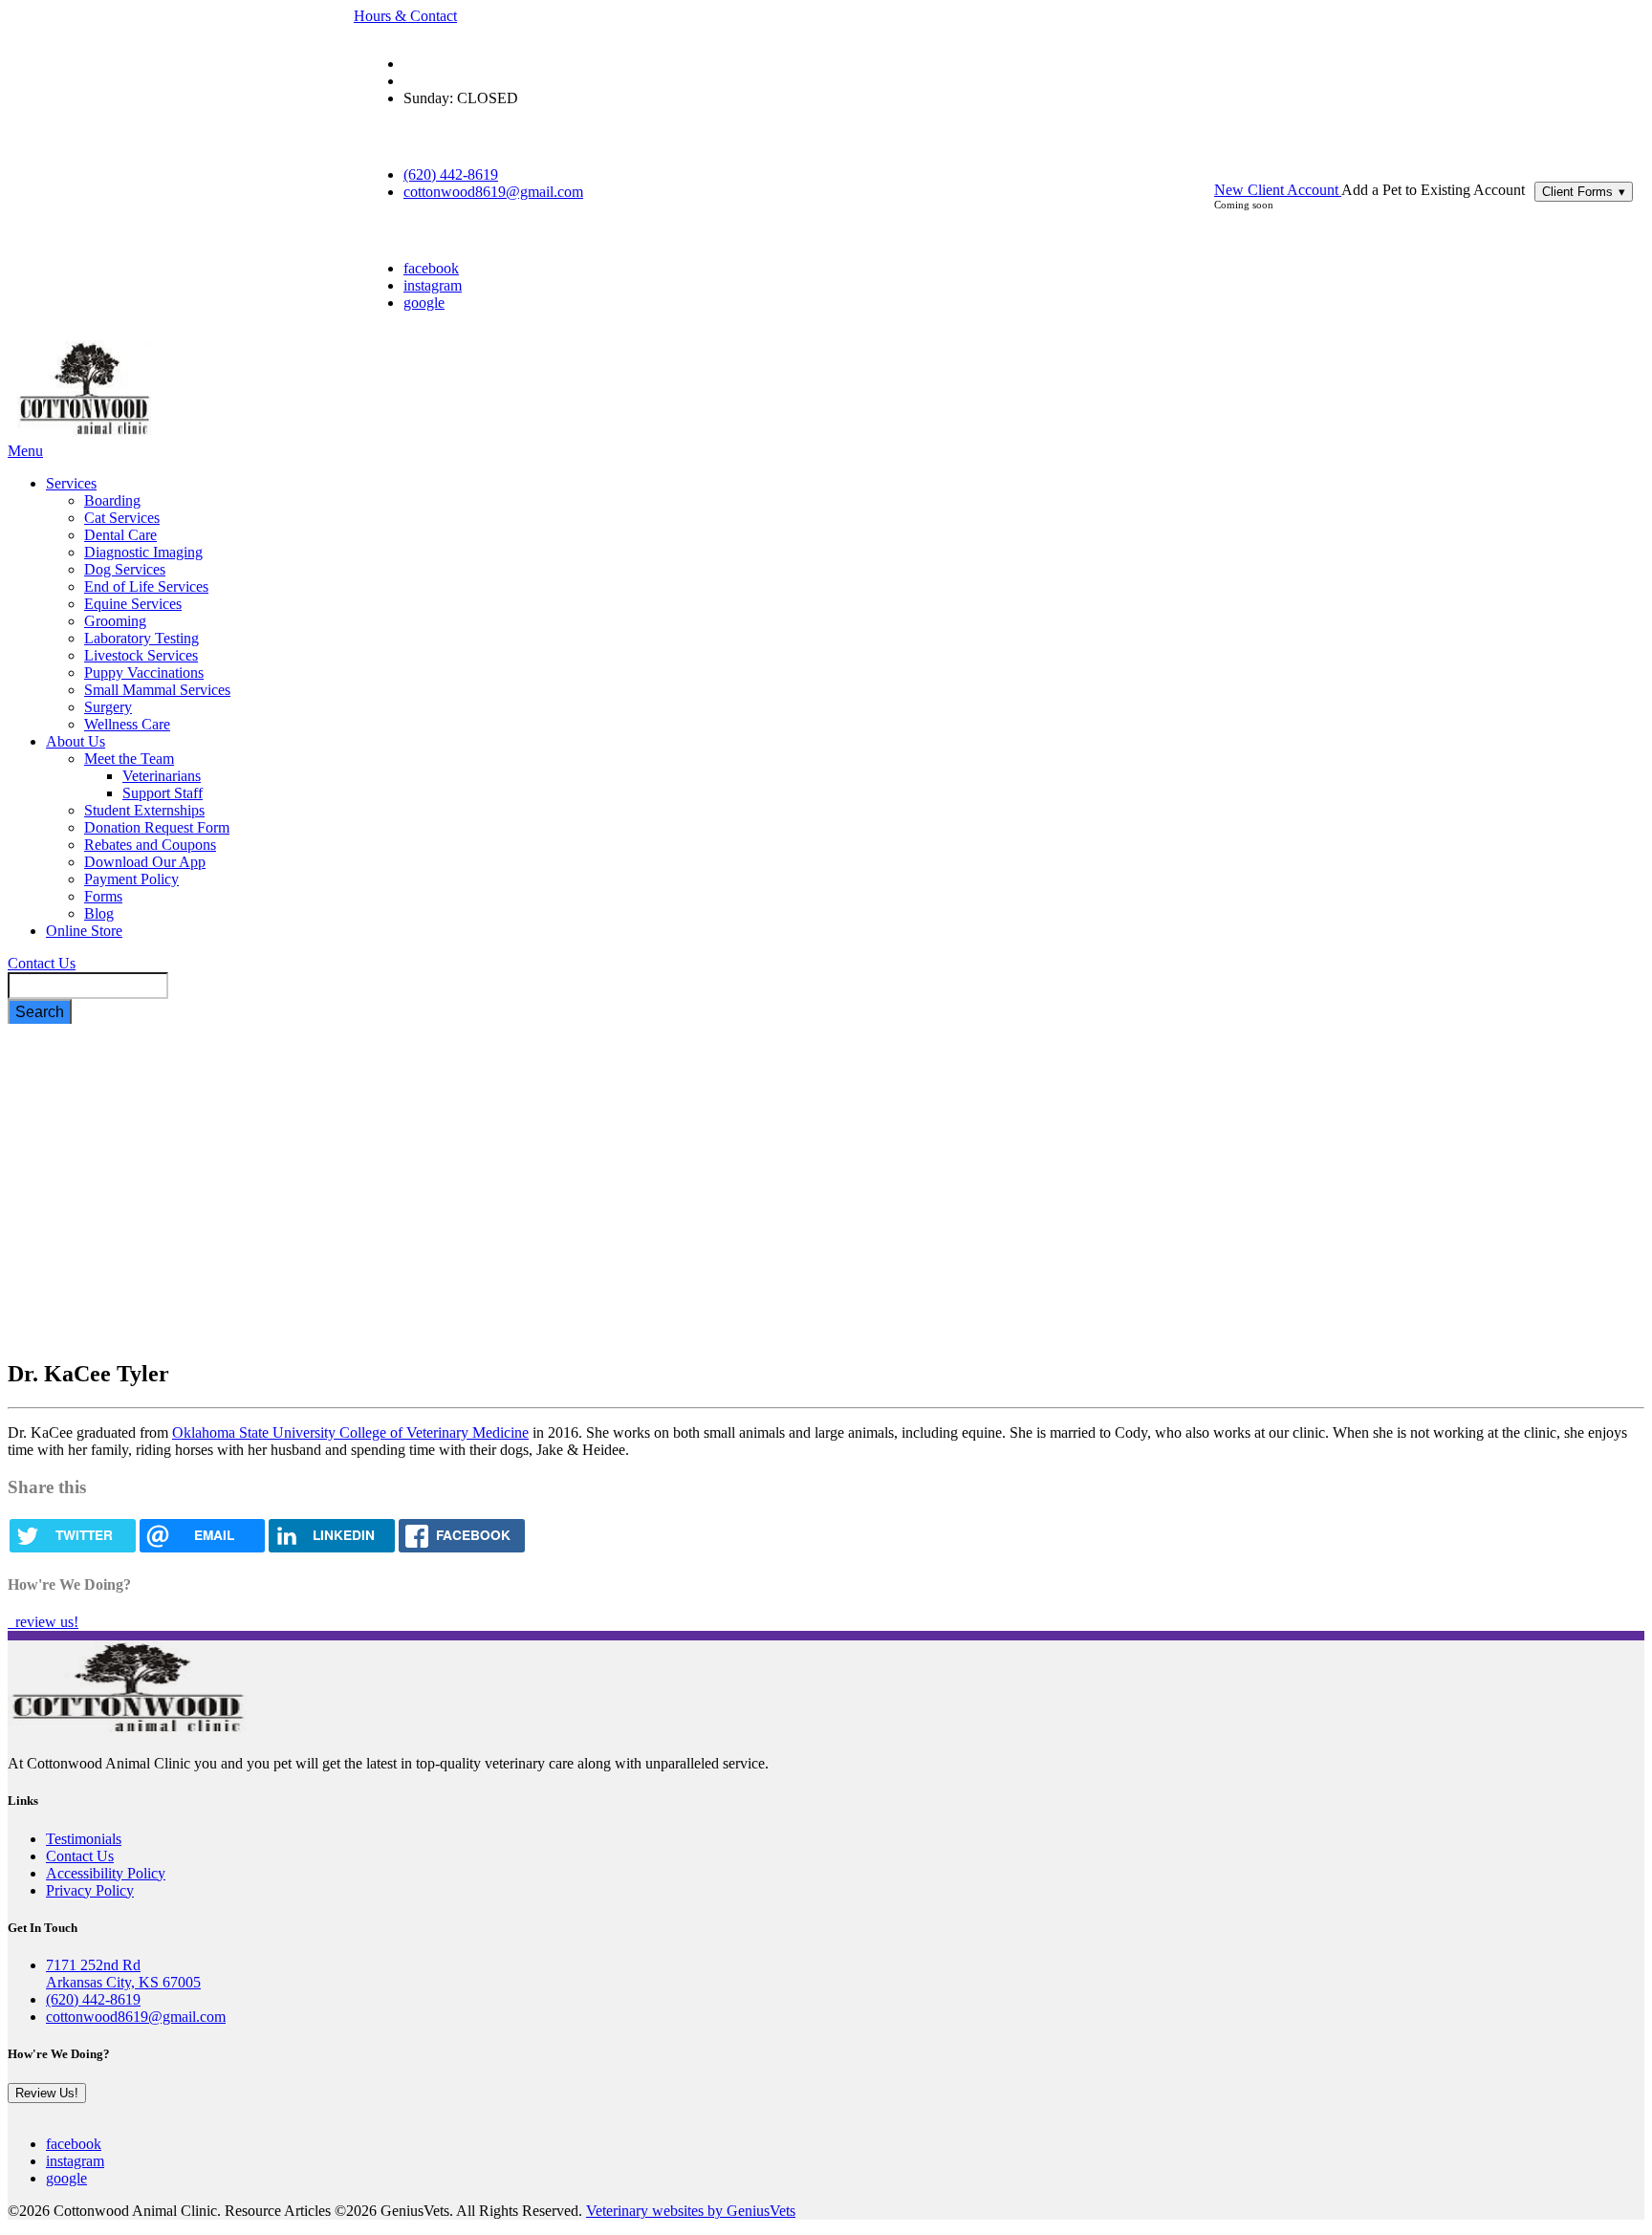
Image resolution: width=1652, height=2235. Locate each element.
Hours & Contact (405, 16)
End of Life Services (146, 586)
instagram (433, 285)
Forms (103, 896)
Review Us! (47, 2093)
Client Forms (1584, 192)
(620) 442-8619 (451, 174)
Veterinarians (162, 776)
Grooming (115, 621)
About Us (76, 741)
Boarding (112, 500)
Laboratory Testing (141, 638)
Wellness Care (127, 724)
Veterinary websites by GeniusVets (691, 2211)
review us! (45, 1622)
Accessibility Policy (106, 1873)
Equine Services (133, 604)
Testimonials (84, 1839)
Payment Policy (131, 879)
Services (71, 483)
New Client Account (1278, 190)
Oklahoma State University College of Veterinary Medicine (350, 1432)
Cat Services (122, 518)
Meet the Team (129, 759)
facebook (431, 268)
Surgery (108, 707)
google (424, 303)
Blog (99, 913)
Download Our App (145, 862)
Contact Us (42, 963)
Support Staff (163, 793)
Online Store (84, 931)
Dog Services (125, 569)
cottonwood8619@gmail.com (493, 192)
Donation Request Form (157, 827)
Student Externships (144, 810)
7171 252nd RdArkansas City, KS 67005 (123, 1974)
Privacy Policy (90, 1890)
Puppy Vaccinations (144, 673)
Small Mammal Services (157, 690)
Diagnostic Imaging (143, 552)
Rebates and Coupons (150, 845)
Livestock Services (141, 655)
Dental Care (120, 535)
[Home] (84, 434)
